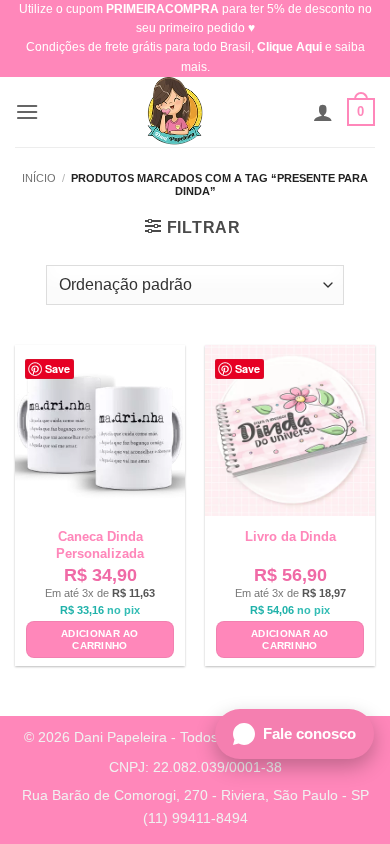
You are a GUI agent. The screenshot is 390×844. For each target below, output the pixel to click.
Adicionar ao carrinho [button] (100, 639)
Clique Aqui (289, 47)
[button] (27, 111)
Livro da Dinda (290, 536)
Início (39, 178)
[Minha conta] (323, 112)
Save (57, 368)
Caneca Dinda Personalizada (100, 545)
